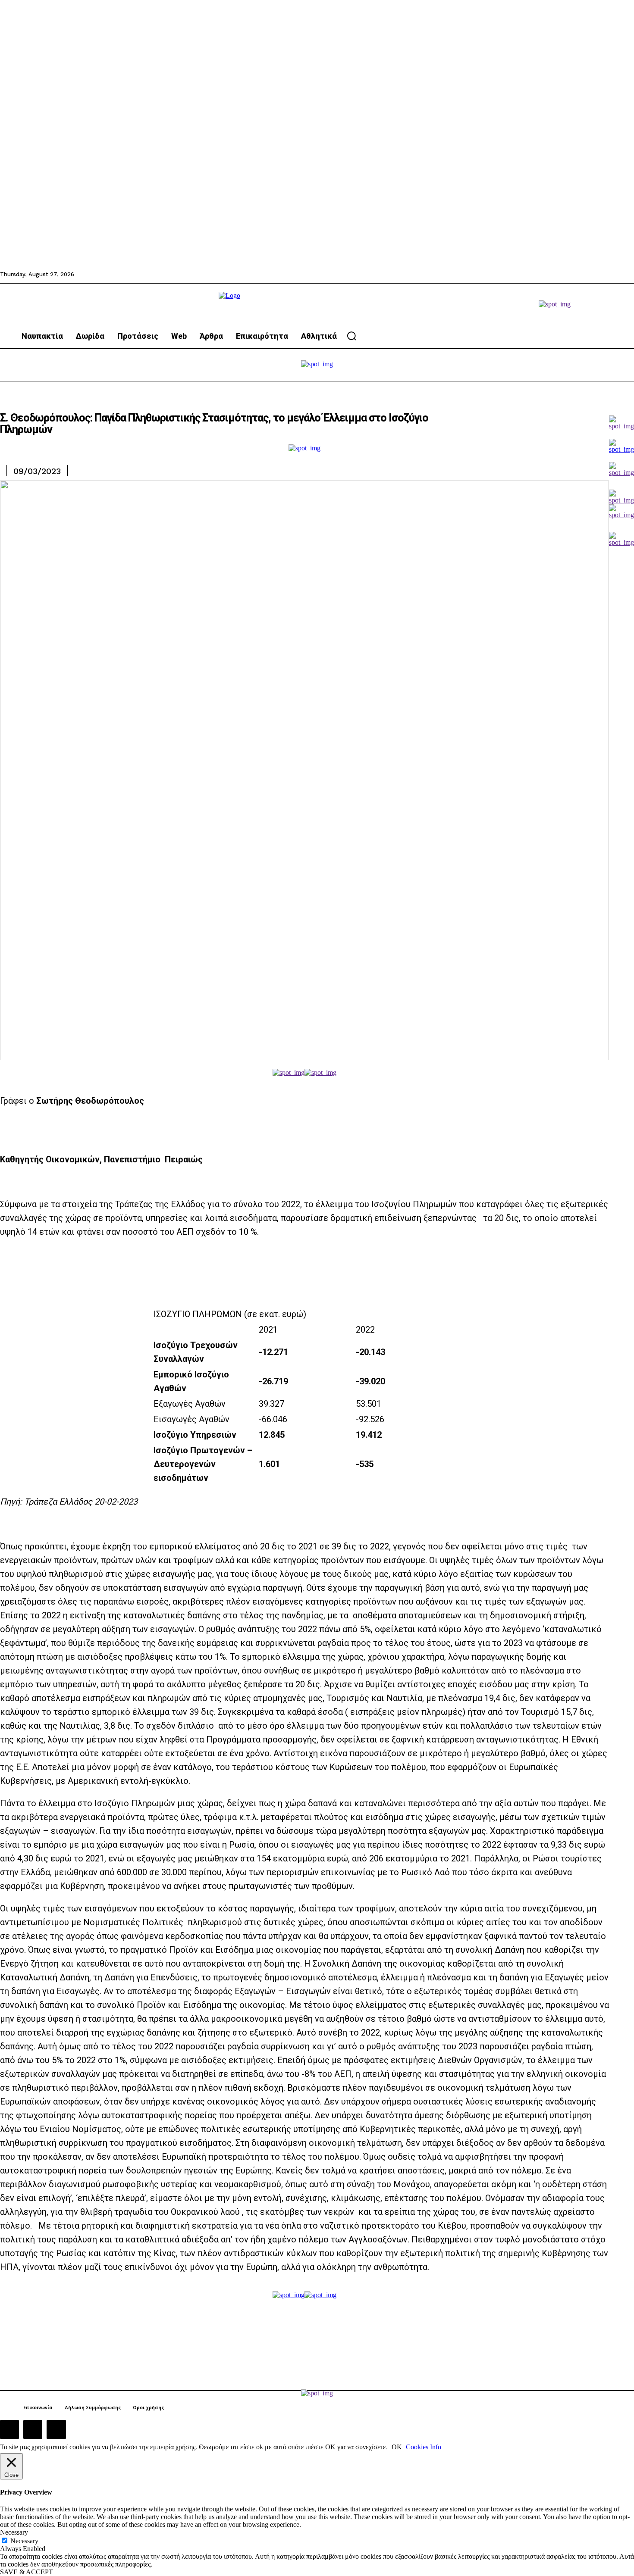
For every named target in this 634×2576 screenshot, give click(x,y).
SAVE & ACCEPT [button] (27, 2572)
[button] (352, 336)
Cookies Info (424, 2447)
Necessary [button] (14, 2532)
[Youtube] (56, 2429)
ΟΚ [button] (397, 2447)
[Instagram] (33, 2429)
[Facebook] (9, 2429)
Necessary (24, 2541)
